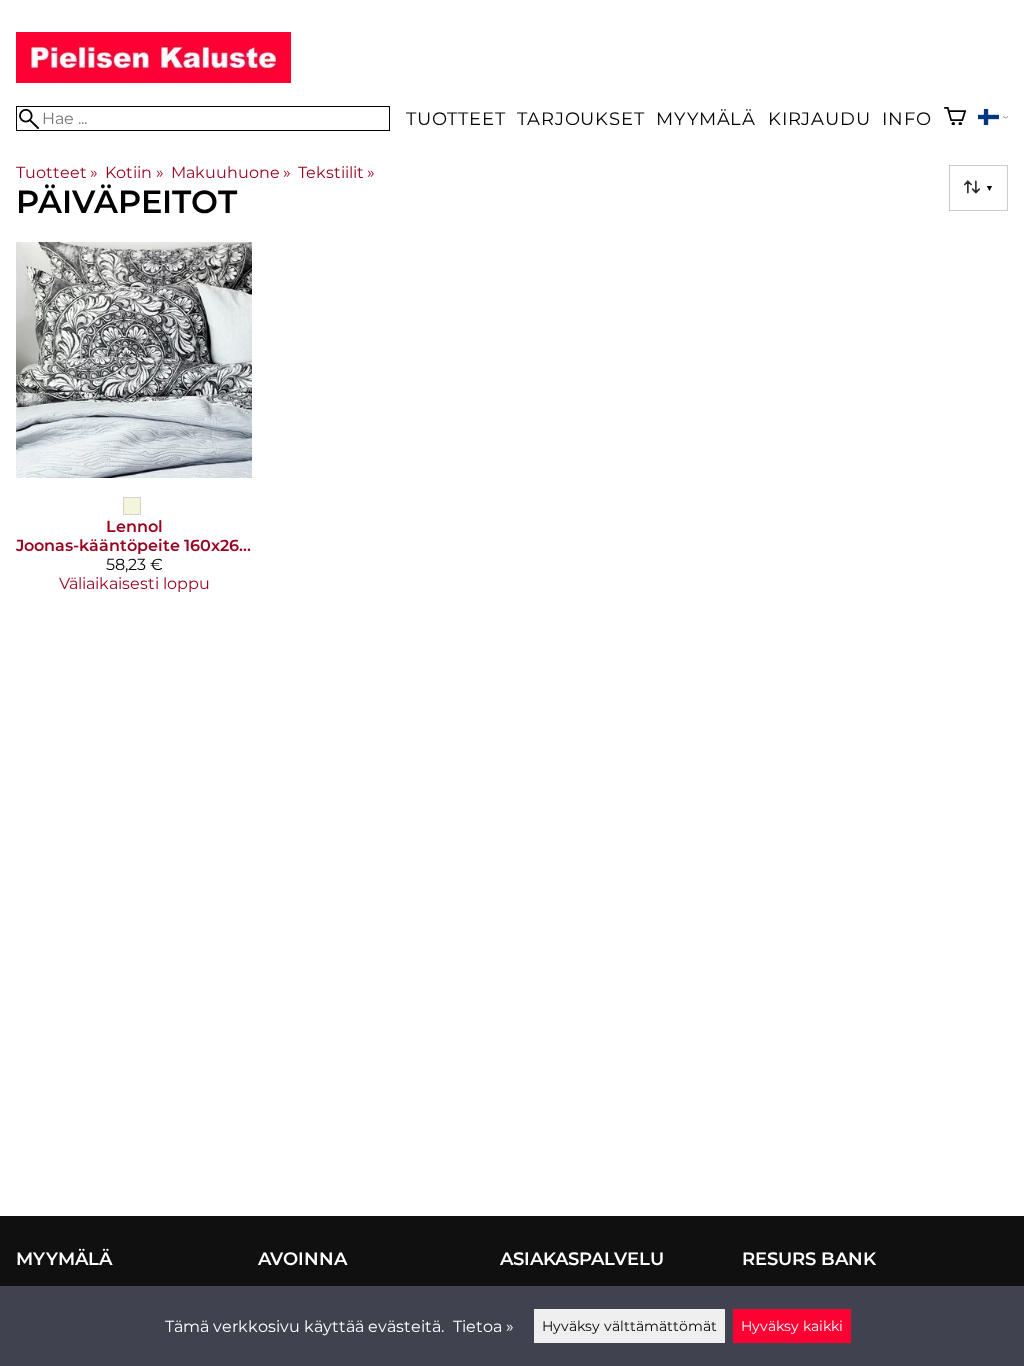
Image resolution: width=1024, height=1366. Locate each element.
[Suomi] (993, 119)
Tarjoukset (580, 118)
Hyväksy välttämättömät (629, 1326)
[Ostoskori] (955, 118)
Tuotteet (455, 118)
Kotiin (134, 172)
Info (906, 118)
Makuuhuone (231, 172)
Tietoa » (483, 1326)
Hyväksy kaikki (792, 1326)
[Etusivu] (153, 77)
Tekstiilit (336, 172)
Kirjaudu (819, 118)
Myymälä (706, 118)
